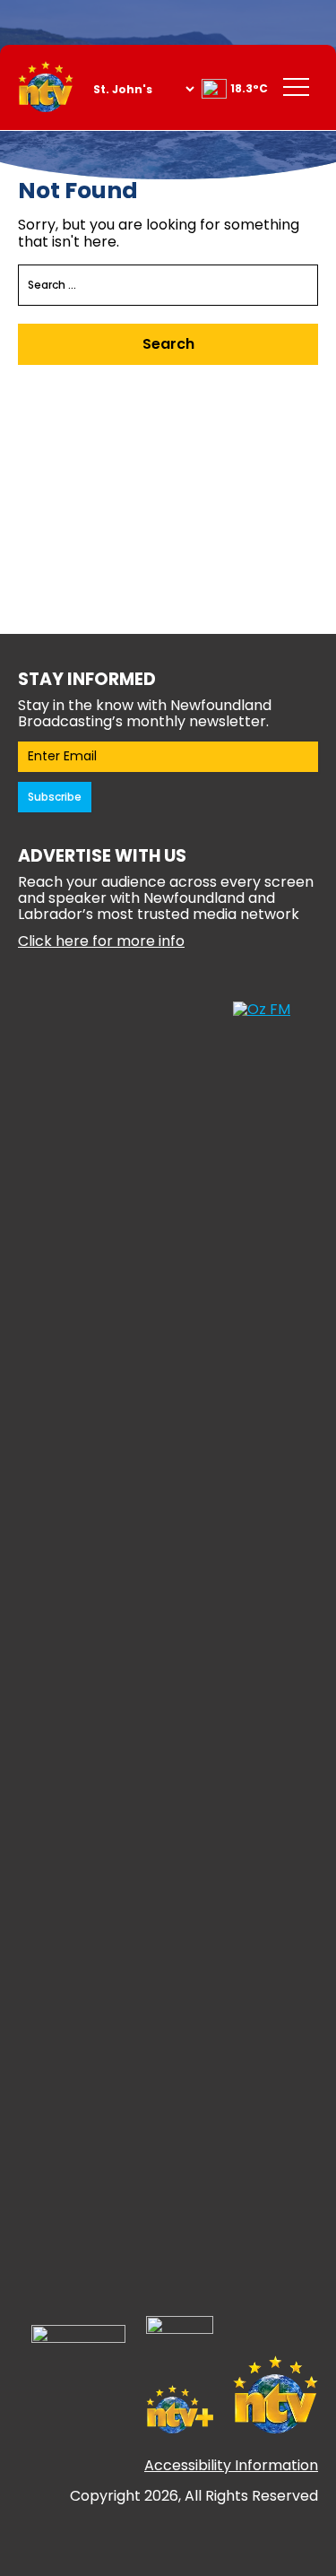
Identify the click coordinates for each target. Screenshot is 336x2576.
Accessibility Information (231, 2465)
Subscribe (55, 797)
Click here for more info (101, 941)
